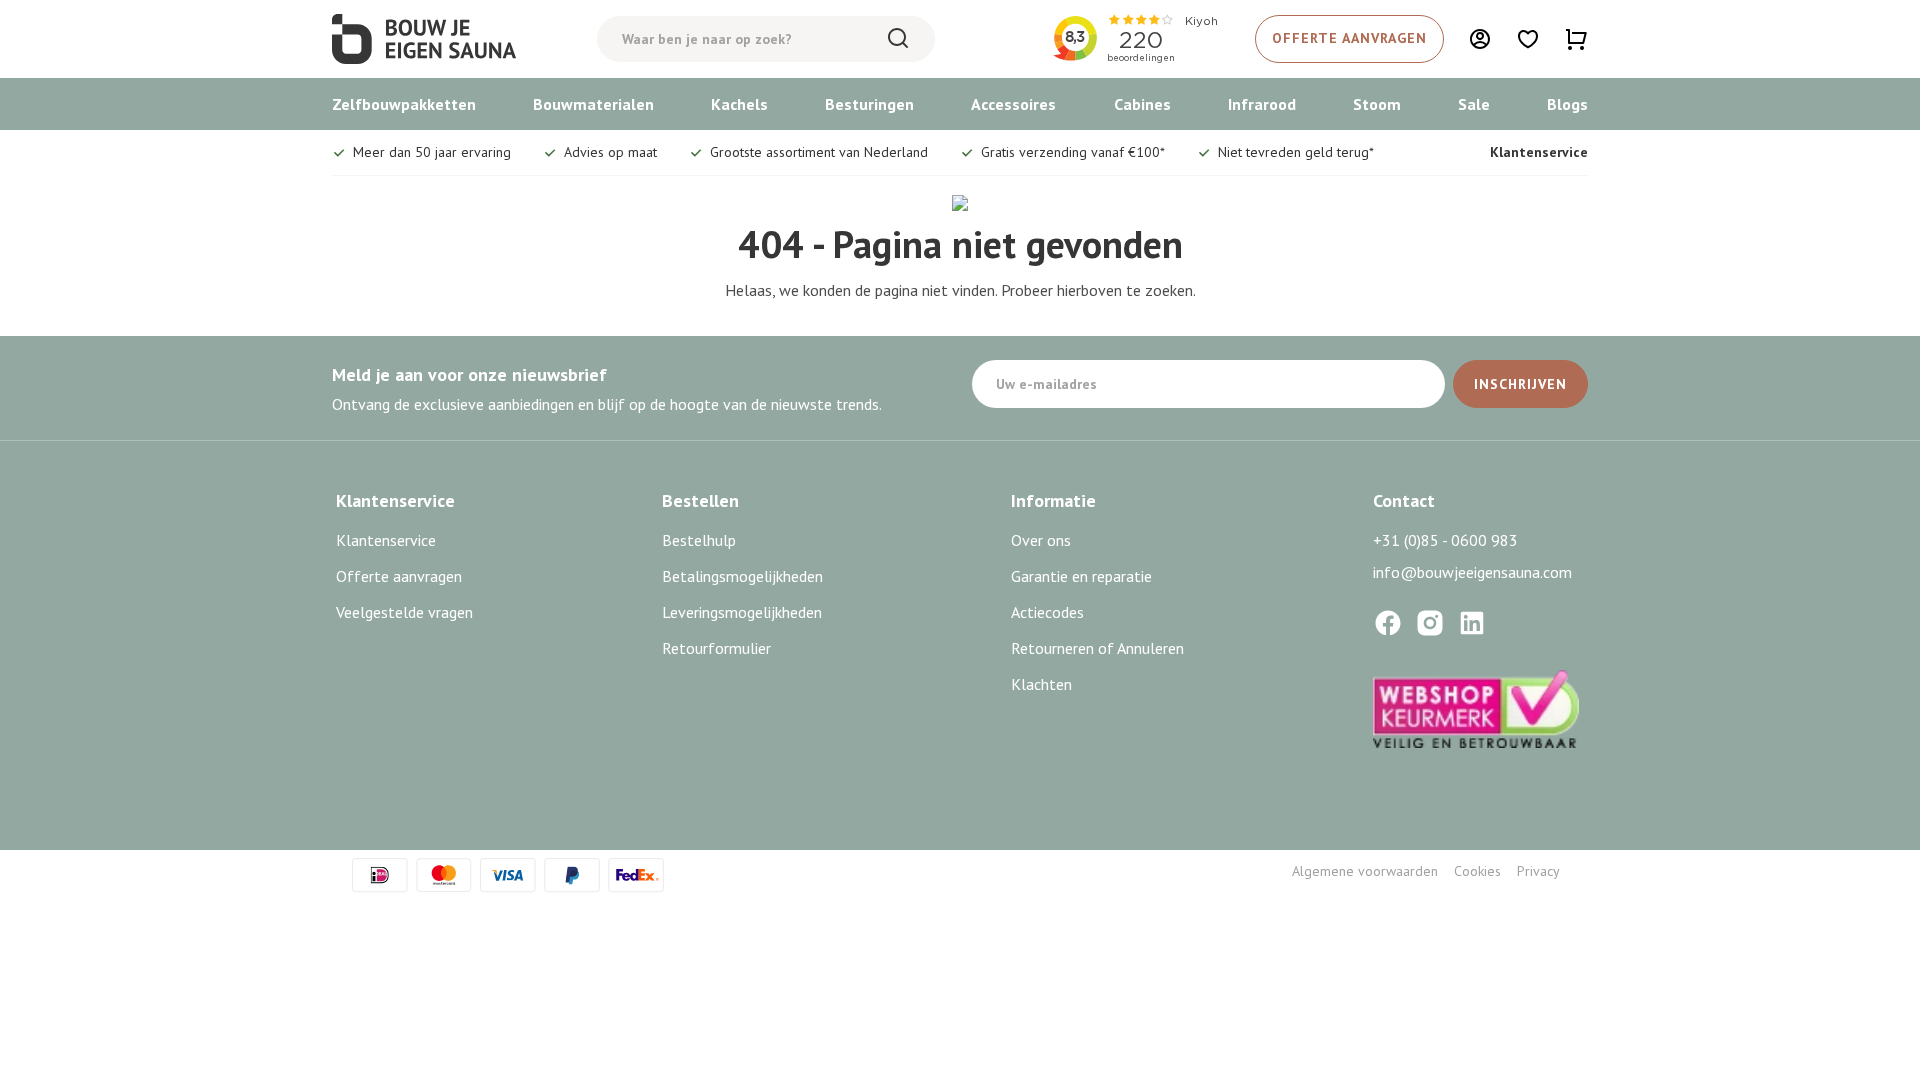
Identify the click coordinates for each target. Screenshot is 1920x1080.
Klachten (1041, 684)
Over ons (1041, 540)
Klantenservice (1539, 152)
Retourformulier (716, 648)
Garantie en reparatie (1081, 576)
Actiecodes (1047, 612)
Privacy (1538, 871)
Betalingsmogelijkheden (742, 576)
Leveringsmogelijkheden (742, 612)
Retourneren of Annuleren (1097, 648)
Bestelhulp (699, 540)
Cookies (1477, 871)
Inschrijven (1520, 384)
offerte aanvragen (1349, 38)
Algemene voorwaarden (1365, 871)
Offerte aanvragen (399, 576)
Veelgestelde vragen (404, 612)
